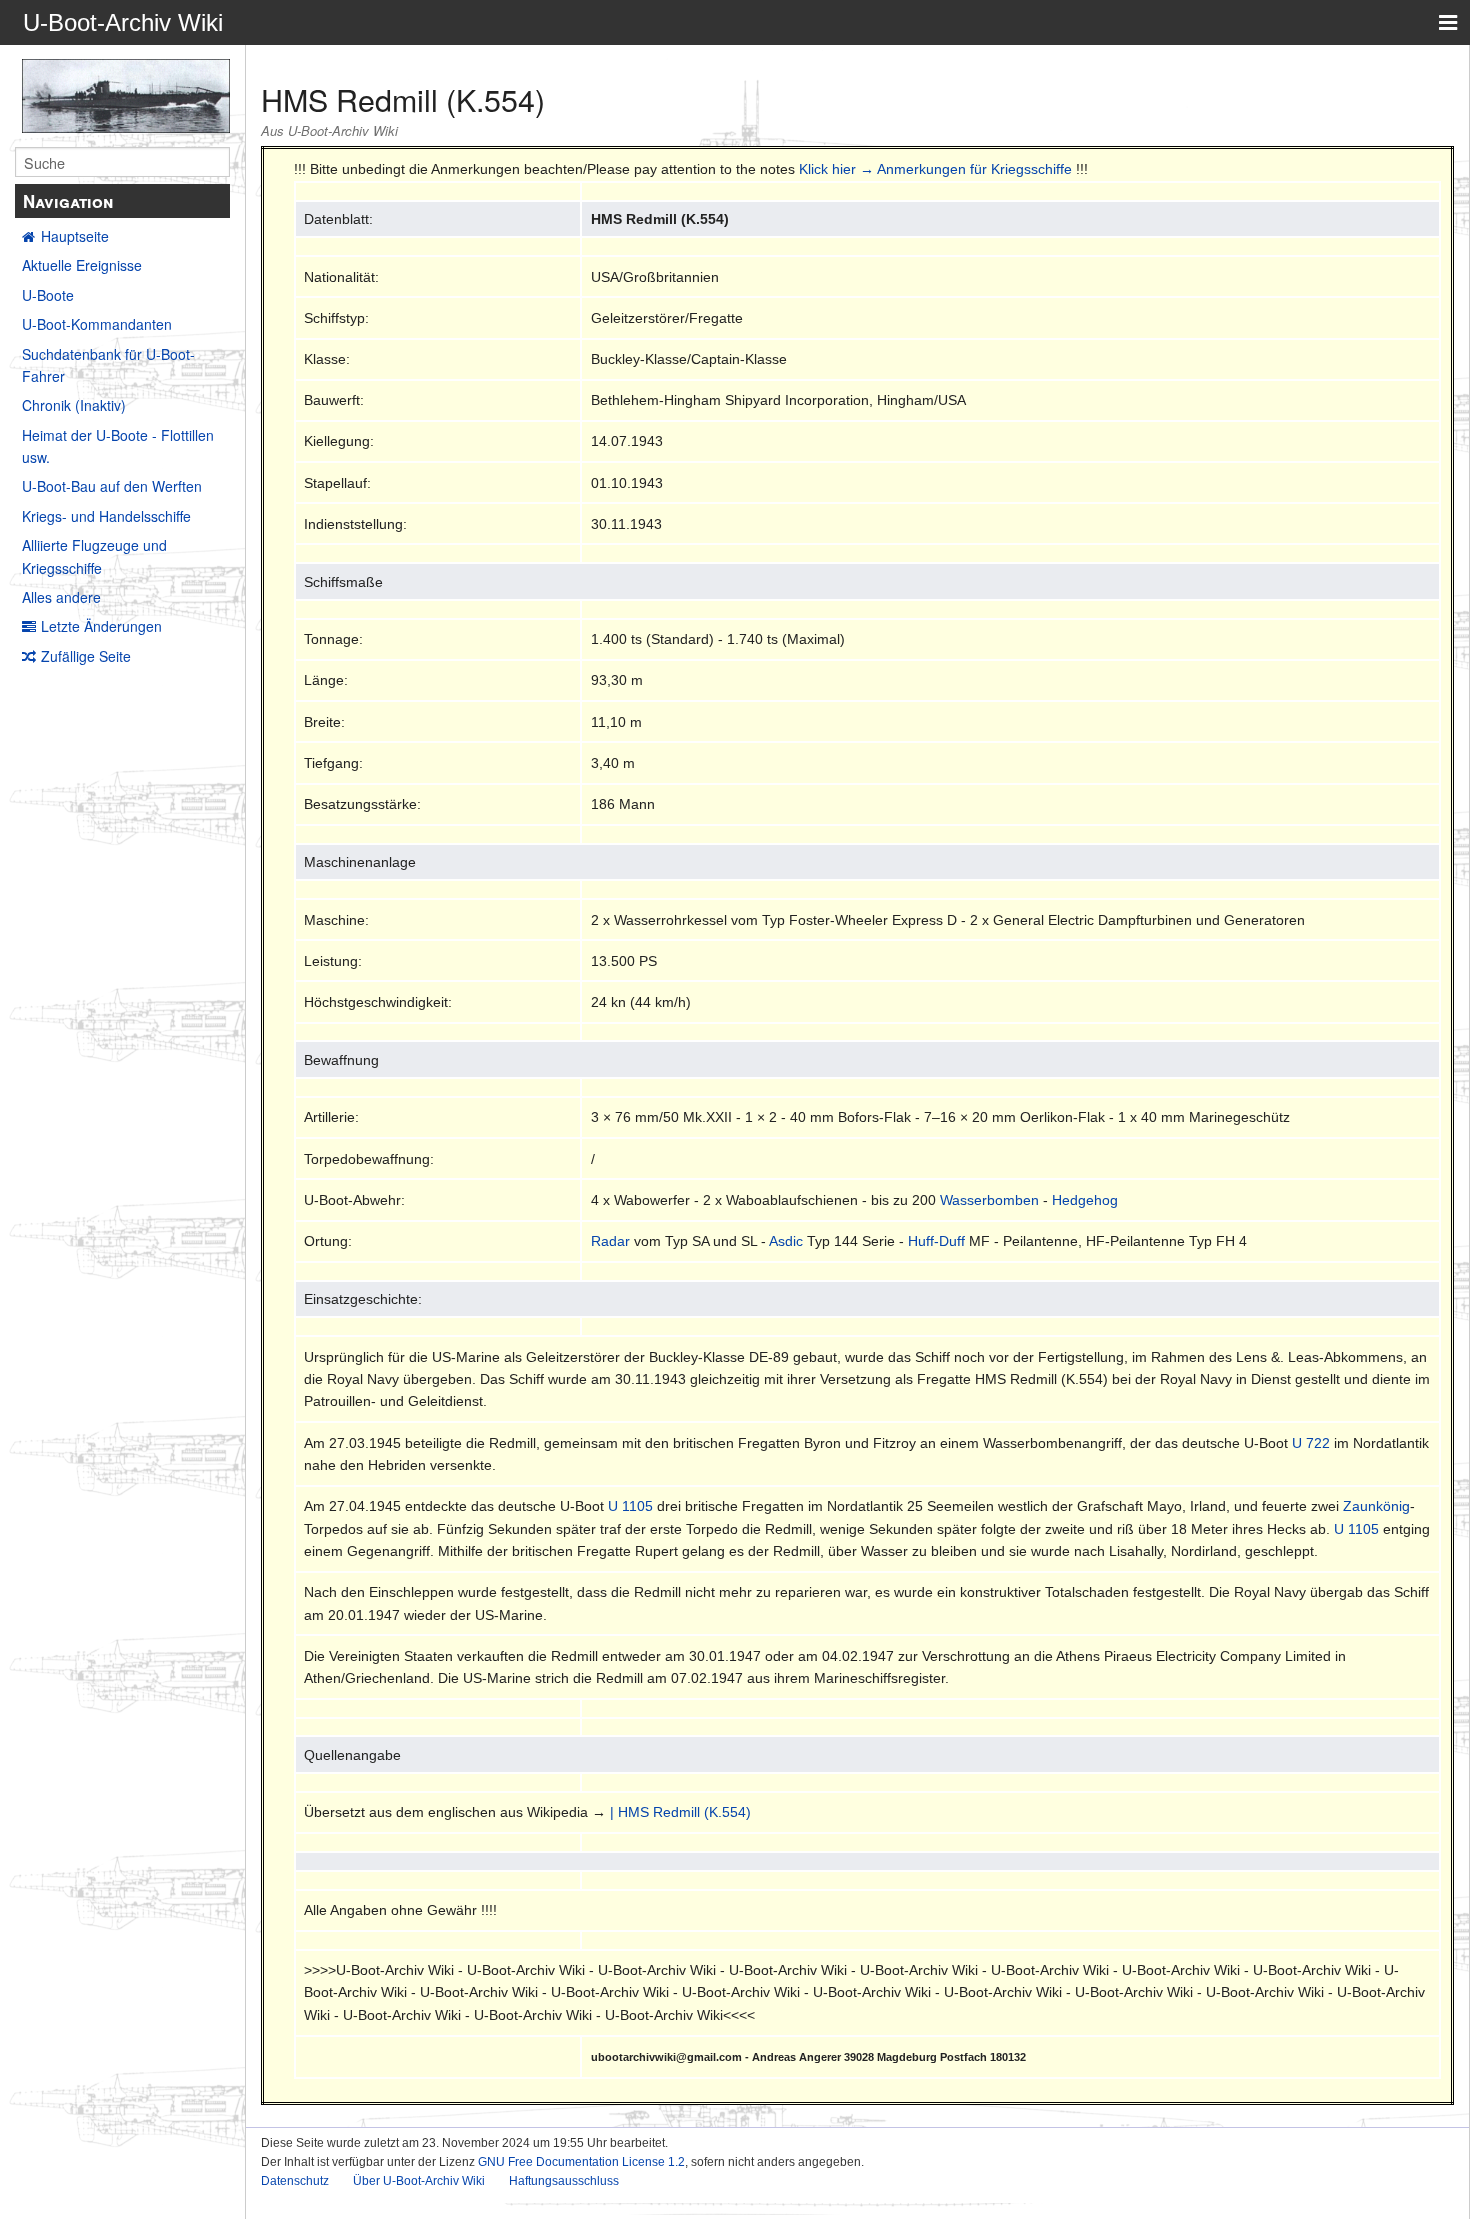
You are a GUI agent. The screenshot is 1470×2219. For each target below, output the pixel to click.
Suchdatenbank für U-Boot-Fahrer (108, 365)
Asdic (786, 1241)
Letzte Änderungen (101, 626)
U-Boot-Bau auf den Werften (112, 486)
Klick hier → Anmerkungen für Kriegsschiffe (935, 169)
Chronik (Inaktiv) (74, 405)
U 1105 (630, 1506)
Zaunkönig (1376, 1506)
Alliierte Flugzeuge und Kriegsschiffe (94, 556)
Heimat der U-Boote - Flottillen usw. (118, 446)
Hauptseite (75, 236)
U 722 (1311, 1443)
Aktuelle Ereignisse (82, 265)
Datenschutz (295, 2181)
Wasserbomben (989, 1200)
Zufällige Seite (86, 656)
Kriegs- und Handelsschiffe (106, 516)
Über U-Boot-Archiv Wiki (419, 2181)
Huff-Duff (936, 1241)
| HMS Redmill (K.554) (680, 1812)
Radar (610, 1241)
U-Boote (48, 295)
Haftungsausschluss (564, 2181)
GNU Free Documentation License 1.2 (581, 2162)
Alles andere (61, 597)
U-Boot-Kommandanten (97, 324)
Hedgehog (1085, 1200)
